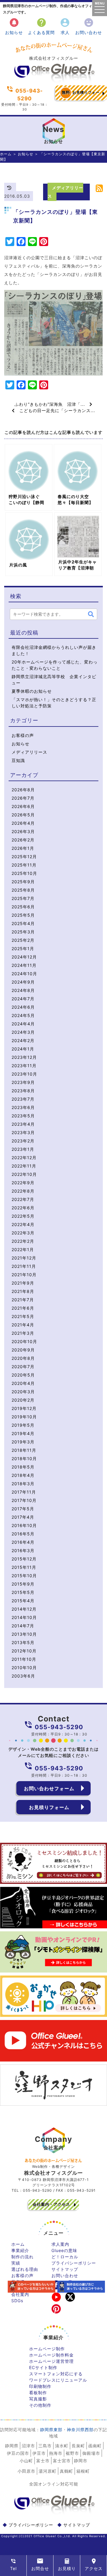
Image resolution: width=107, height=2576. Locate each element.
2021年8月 (23, 1291)
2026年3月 (23, 831)
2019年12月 (24, 1408)
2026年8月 (23, 790)
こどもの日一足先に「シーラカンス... (55, 410)
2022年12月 (24, 1158)
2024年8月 (23, 990)
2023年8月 (23, 1091)
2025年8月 (23, 890)
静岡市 (81, 2461)
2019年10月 (24, 1417)
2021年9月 (23, 1283)
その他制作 (40, 2405)
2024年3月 (23, 1032)
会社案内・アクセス (51, 2204)
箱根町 (83, 2471)
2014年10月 (24, 1617)
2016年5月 (23, 1534)
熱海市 (56, 2453)
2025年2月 (23, 940)
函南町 (95, 2446)
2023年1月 (23, 1149)
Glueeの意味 (64, 2250)
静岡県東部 (51, 2430)
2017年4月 (23, 1517)
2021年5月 (23, 1316)
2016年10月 (24, 1525)
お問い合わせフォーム (49, 1788)
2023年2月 (23, 1141)
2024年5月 (23, 1015)
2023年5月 (23, 1116)
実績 (16, 2263)
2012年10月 (24, 1651)
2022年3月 (23, 1233)
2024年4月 (23, 1024)
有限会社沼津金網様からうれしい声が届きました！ (54, 650)
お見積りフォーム (81, 95)
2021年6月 (23, 1308)
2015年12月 (24, 1559)
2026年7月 (23, 798)
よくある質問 (41, 26)
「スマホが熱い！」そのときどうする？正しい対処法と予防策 (54, 703)
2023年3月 (23, 1132)
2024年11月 (24, 965)
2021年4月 (23, 1325)
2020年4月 (23, 1383)
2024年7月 (23, 999)
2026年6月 (23, 806)
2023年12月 (24, 1057)
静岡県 (12, 2446)
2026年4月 (23, 823)
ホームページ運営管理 (51, 2361)
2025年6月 (23, 907)
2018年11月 (24, 1450)
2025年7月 (23, 898)
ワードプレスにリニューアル (58, 2380)
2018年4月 (23, 1475)
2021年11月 (24, 1266)
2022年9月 (23, 1183)
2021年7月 (23, 1300)
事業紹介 (20, 2250)
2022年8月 (23, 1191)
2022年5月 (23, 1216)
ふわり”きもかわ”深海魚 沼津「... (52, 404)
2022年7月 (23, 1199)
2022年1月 (23, 1249)
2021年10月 (24, 1275)
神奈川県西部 (80, 2430)
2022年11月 (24, 1166)
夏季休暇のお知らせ (32, 691)
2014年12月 (24, 1609)
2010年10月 (24, 1668)
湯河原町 (48, 2471)
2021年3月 (23, 1333)
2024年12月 (24, 957)
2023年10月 (24, 1074)
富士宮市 (62, 2461)
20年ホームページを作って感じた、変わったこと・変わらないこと (55, 665)
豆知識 (18, 760)
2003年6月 (23, 1676)
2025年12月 (24, 857)
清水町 (62, 2446)
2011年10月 (24, 1659)
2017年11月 (24, 1492)
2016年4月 (23, 1542)
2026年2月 (23, 840)
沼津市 (28, 2446)
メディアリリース (29, 752)
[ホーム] (53, 81)
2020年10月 (24, 1341)
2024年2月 (23, 1040)
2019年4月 (23, 1433)
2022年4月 (23, 1224)
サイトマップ (65, 2269)
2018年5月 (23, 1467)
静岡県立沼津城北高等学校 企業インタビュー (54, 680)
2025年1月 (23, 948)
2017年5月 (23, 1509)
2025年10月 (24, 873)
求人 (65, 26)
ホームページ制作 (47, 2349)
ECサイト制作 (43, 2367)
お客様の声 (23, 735)
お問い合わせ (89, 26)
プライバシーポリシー (74, 2263)
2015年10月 (24, 1576)
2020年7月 (23, 1367)
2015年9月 (23, 1584)
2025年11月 (24, 865)
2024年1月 (23, 1049)
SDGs (17, 2301)
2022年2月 (23, 1241)
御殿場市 (91, 2453)
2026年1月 (23, 848)
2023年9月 (23, 1082)
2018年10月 (24, 1458)
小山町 (26, 2461)
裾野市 (72, 2453)
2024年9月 (23, 982)
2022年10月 (24, 1174)
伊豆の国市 (18, 2453)
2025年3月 (23, 932)
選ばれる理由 (25, 2269)
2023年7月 (23, 1099)
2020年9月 (23, 1350)
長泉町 (78, 2446)
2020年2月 (23, 1400)
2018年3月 (23, 1484)
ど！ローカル (65, 2257)
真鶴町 (66, 2471)
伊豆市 (39, 2453)
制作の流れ (22, 2257)
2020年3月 (23, 1392)
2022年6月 (23, 1208)
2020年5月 (23, 1375)
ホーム (6, 154)
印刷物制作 (40, 2386)
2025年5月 (23, 915)
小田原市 (26, 2471)
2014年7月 (23, 1626)
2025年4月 (23, 923)
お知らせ (14, 26)
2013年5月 (23, 1642)
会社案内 (20, 2294)
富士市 (43, 2461)
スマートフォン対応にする (56, 2374)
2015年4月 (23, 1601)
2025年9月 (23, 882)
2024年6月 (23, 1007)
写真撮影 (38, 2399)
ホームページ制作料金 (51, 2355)
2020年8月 (23, 1358)
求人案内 (60, 2244)
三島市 (45, 2446)
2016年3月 (23, 1550)
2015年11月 (24, 1567)
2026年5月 (23, 815)
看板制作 (38, 2393)
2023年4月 (23, 1124)
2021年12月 (24, 1258)
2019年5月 (23, 1425)
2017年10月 (24, 1500)
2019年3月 (23, 1442)
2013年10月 (24, 1634)
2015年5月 (23, 1592)
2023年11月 (24, 1066)
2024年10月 (24, 974)
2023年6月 (23, 1107)
